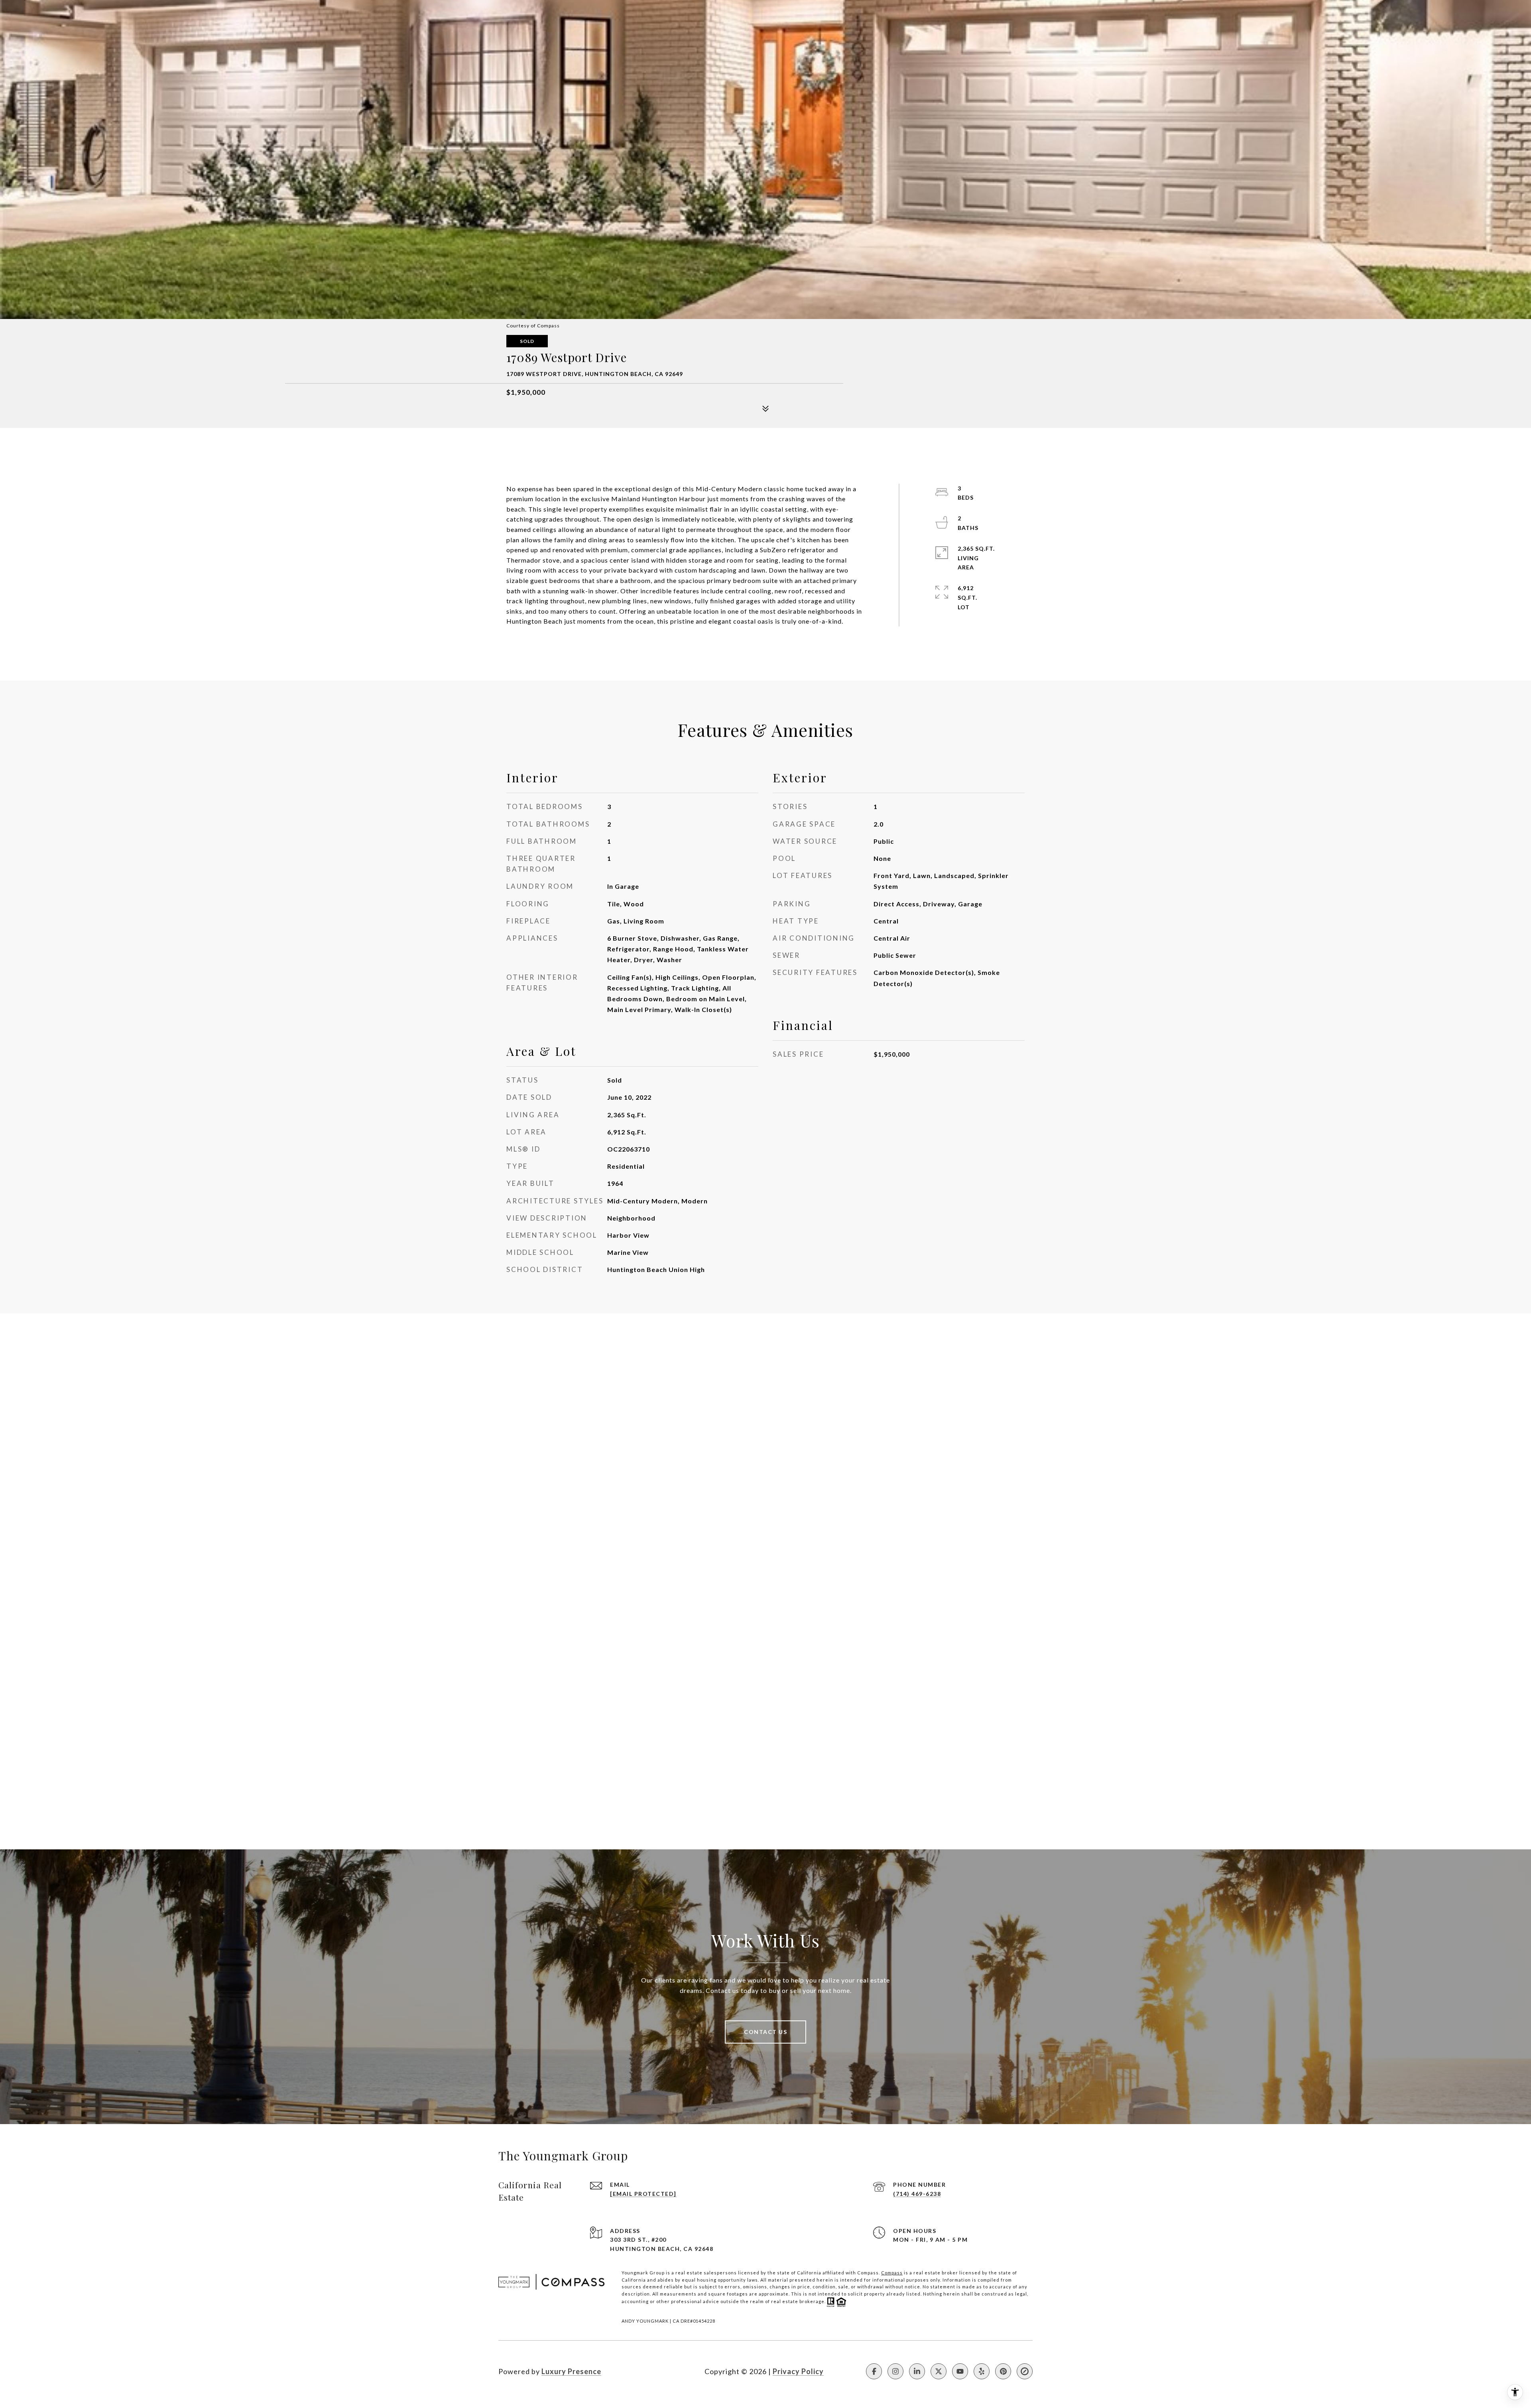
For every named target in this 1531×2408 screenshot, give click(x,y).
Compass (892, 2273)
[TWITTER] (939, 2371)
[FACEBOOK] (874, 2371)
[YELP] (982, 2371)
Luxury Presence (571, 2371)
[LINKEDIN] (917, 2371)
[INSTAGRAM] (895, 2371)
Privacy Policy (798, 2371)
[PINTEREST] (1003, 2371)
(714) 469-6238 (917, 2194)
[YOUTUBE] (960, 2371)
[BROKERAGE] (1025, 2371)
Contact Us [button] (765, 2032)
